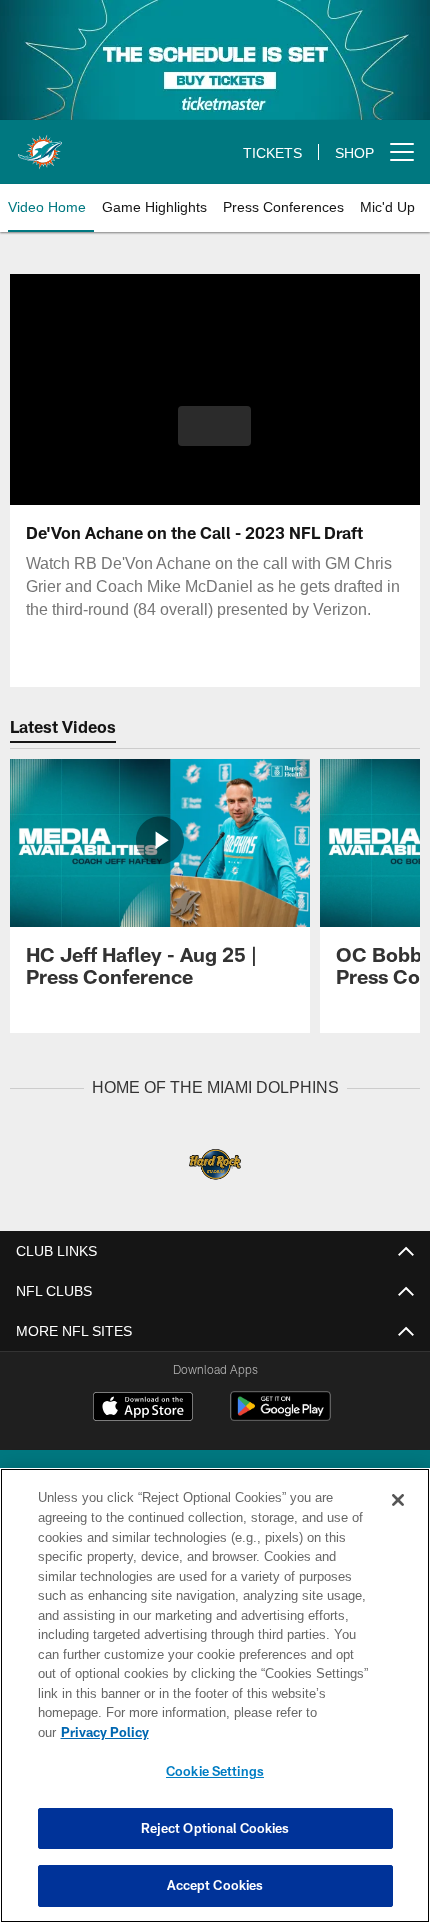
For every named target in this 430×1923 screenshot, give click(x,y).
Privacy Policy (259, 1732)
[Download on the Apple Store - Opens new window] (143, 1408)
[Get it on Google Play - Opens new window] (280, 1415)
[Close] (398, 1520)
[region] (215, 1705)
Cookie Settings (215, 1771)
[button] (214, 426)
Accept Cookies (215, 1885)
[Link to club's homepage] (40, 144)
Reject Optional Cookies (215, 1828)
